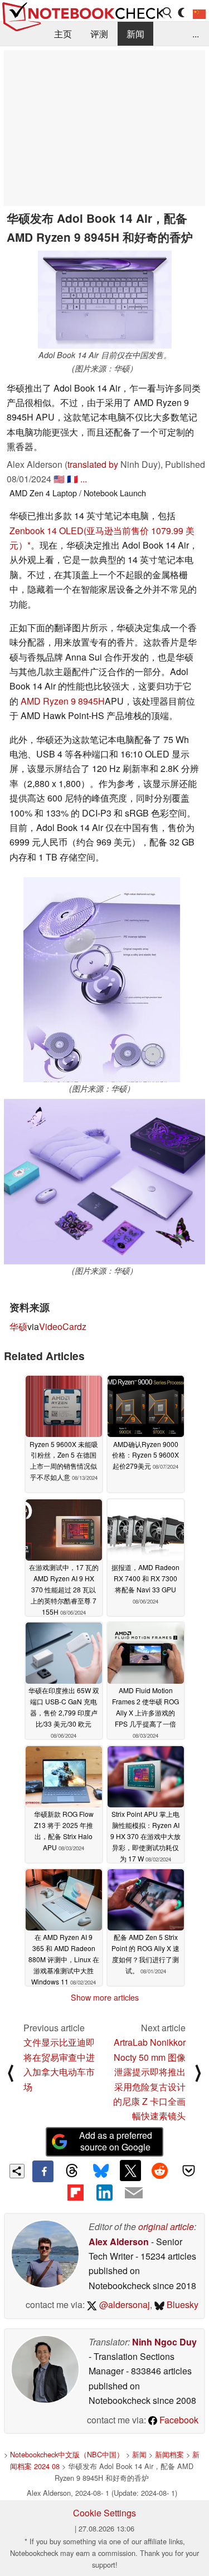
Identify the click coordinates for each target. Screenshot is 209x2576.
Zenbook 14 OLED (47, 531)
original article (166, 2226)
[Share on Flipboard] (75, 2193)
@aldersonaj (123, 2304)
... (196, 34)
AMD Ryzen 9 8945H (63, 701)
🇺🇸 (59, 479)
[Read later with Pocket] (189, 2171)
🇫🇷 (72, 479)
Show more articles (105, 1997)
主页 (63, 34)
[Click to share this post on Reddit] (159, 2171)
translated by (93, 464)
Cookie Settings (104, 2513)
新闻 (135, 34)
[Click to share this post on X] (130, 2171)
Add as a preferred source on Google (116, 2141)
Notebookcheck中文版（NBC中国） (67, 2454)
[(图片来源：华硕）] (102, 980)
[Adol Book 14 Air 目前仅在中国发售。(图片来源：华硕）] (105, 300)
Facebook (178, 2420)
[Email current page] (134, 2193)
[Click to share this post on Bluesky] (101, 2171)
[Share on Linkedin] (104, 2193)
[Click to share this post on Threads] (72, 2171)
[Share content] (17, 2171)
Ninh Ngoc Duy (164, 2342)
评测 (99, 34)
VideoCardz (63, 1326)
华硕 (18, 1326)
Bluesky (181, 2304)
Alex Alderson (119, 2242)
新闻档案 (169, 2454)
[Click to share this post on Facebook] (43, 2171)
